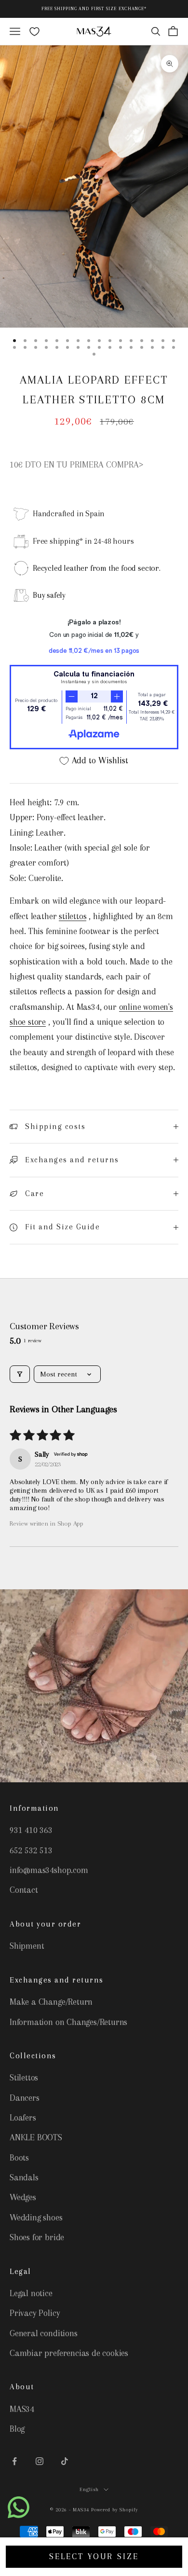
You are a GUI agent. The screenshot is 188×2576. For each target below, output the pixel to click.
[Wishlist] (34, 32)
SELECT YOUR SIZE (94, 2556)
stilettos (73, 916)
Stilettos (24, 2078)
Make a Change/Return (51, 2002)
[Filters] (20, 1374)
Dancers (25, 2098)
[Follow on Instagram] (40, 2461)
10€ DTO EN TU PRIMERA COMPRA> (77, 465)
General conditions (44, 2333)
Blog (17, 2429)
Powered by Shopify (114, 2510)
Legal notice (31, 2293)
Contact (24, 1890)
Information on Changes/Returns (68, 2022)
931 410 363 (31, 1830)
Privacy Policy (35, 2313)
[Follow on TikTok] (65, 2461)
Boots (19, 2158)
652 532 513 (31, 1850)
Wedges (23, 2197)
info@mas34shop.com (49, 1870)
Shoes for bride (37, 2237)
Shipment (27, 1946)
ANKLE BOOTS (36, 2137)
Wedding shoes (36, 2218)
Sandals (24, 2177)
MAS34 (22, 2409)
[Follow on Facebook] (14, 2461)
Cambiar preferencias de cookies (69, 2353)
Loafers (23, 2118)
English (89, 2489)
